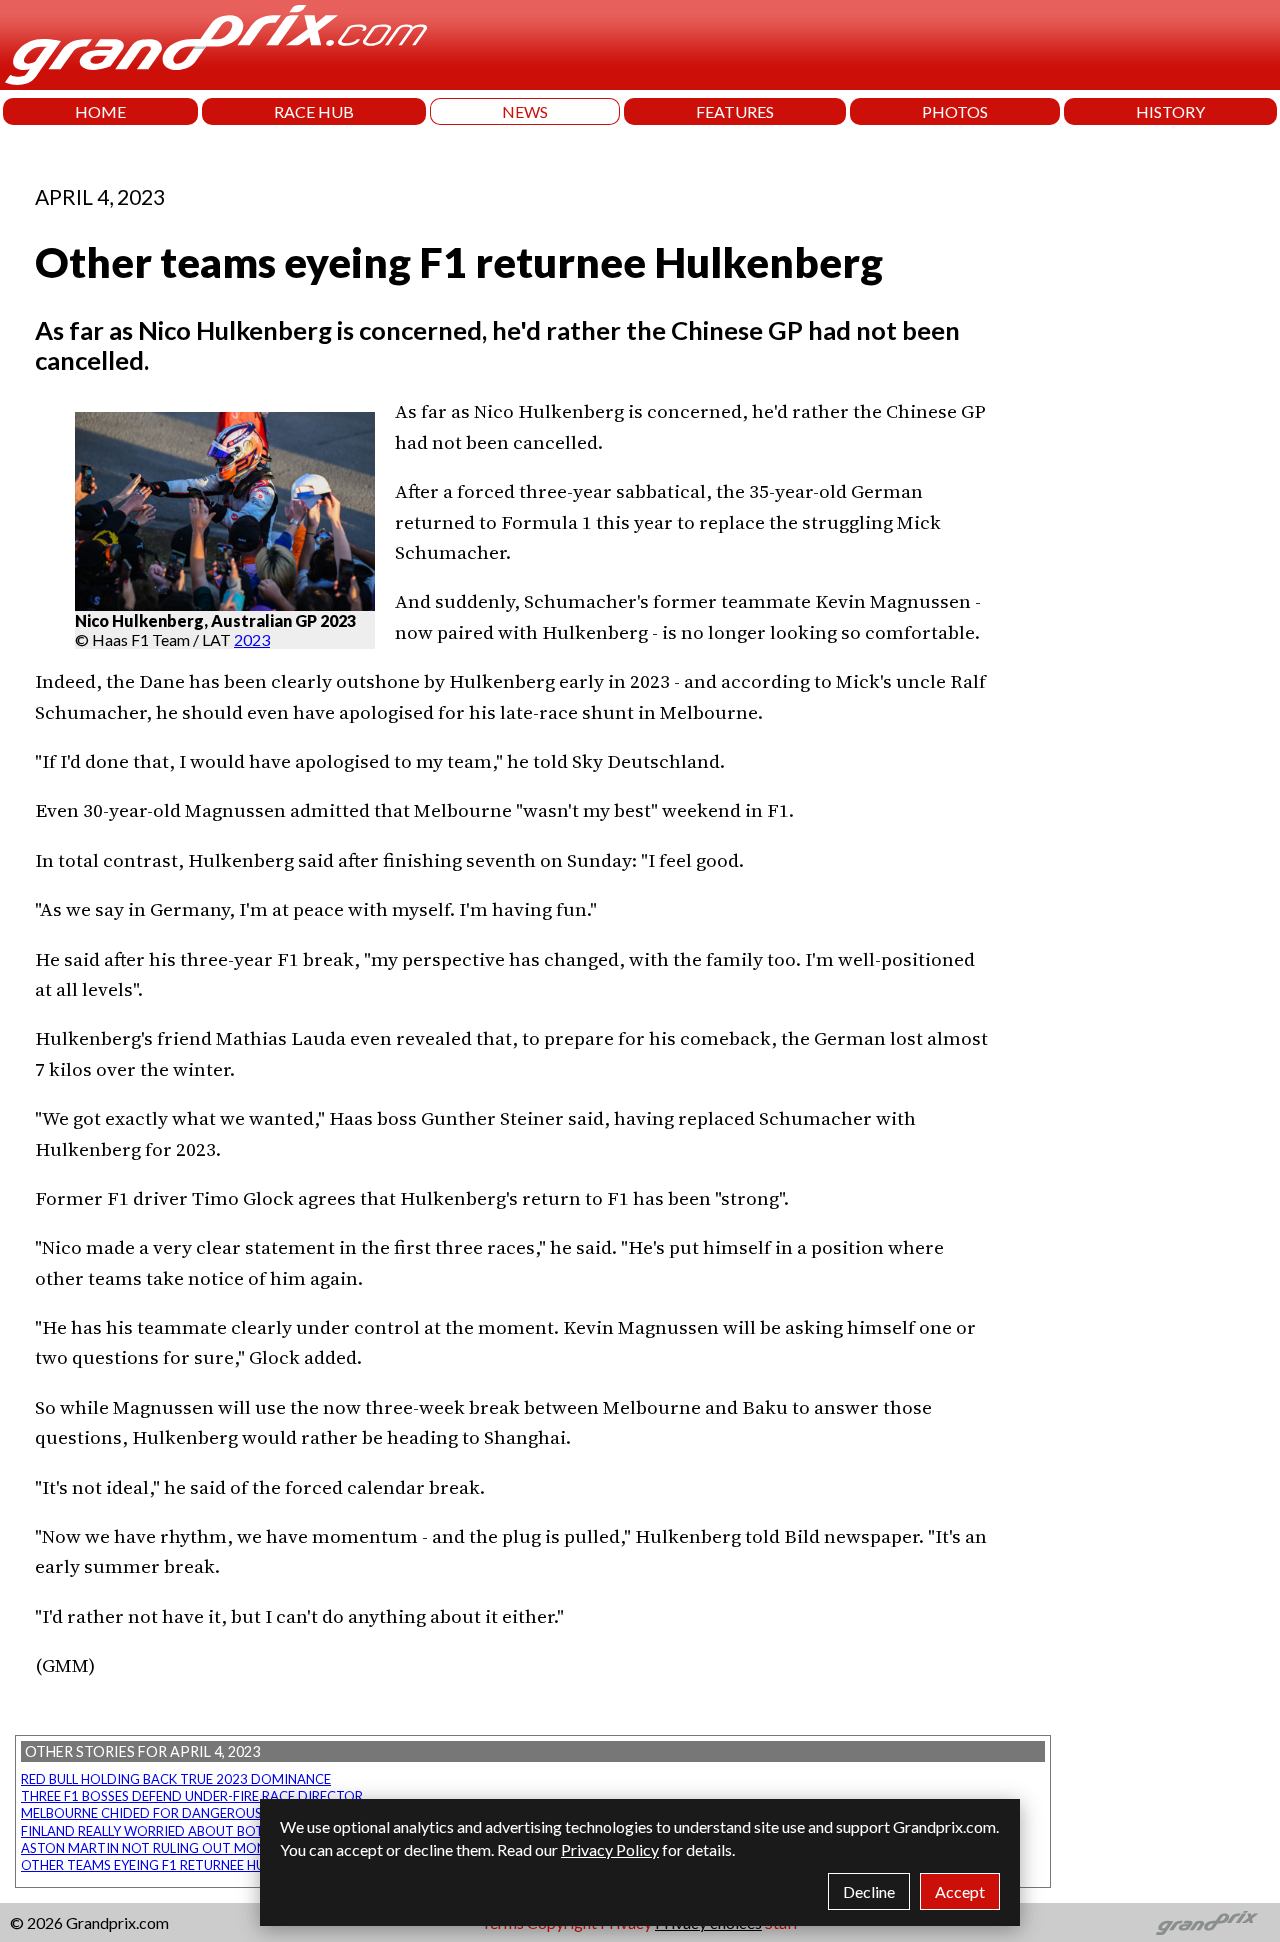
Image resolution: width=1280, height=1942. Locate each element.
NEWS (525, 111)
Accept (960, 1891)
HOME (100, 111)
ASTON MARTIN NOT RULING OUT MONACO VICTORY (188, 1848)
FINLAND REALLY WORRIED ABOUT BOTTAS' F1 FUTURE (191, 1831)
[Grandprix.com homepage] (1207, 1923)
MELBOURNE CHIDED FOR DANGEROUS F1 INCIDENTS (186, 1813)
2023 (252, 639)
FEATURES (735, 111)
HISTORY (1170, 111)
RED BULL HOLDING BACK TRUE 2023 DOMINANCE (176, 1779)
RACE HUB (314, 111)
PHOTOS (955, 111)
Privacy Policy (610, 1849)
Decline (869, 1891)
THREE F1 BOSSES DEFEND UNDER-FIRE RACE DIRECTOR (192, 1796)
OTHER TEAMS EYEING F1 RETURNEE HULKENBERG (174, 1865)
